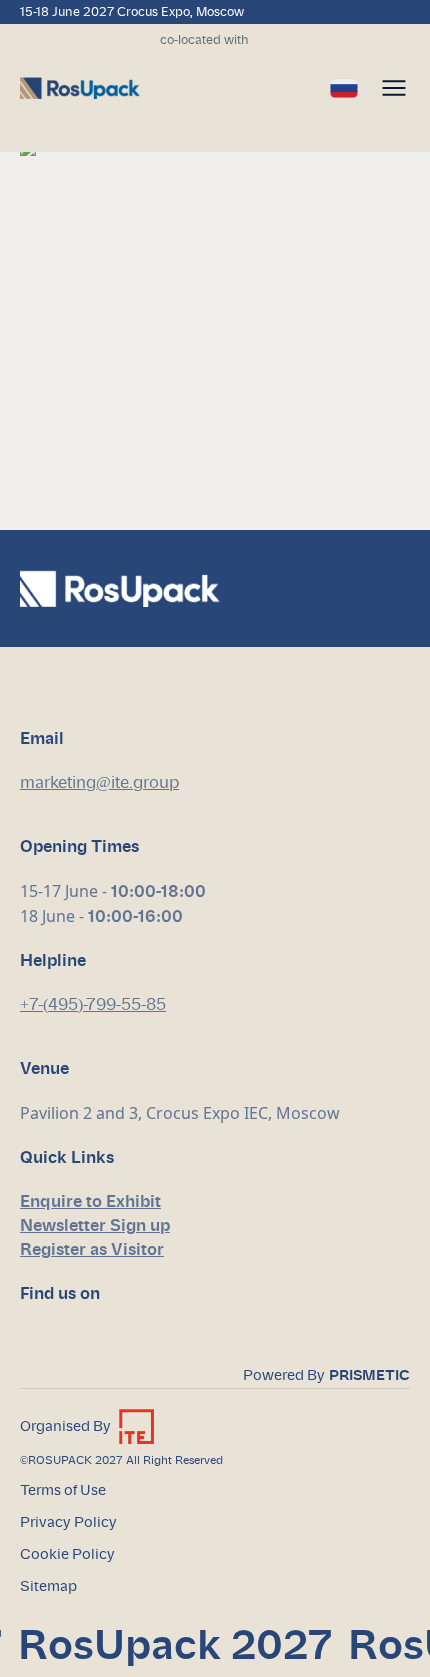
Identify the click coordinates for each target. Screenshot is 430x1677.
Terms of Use (63, 1491)
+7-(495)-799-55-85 (93, 1005)
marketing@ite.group (99, 783)
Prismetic (369, 1376)
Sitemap (48, 1587)
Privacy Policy (68, 1523)
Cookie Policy (67, 1555)
